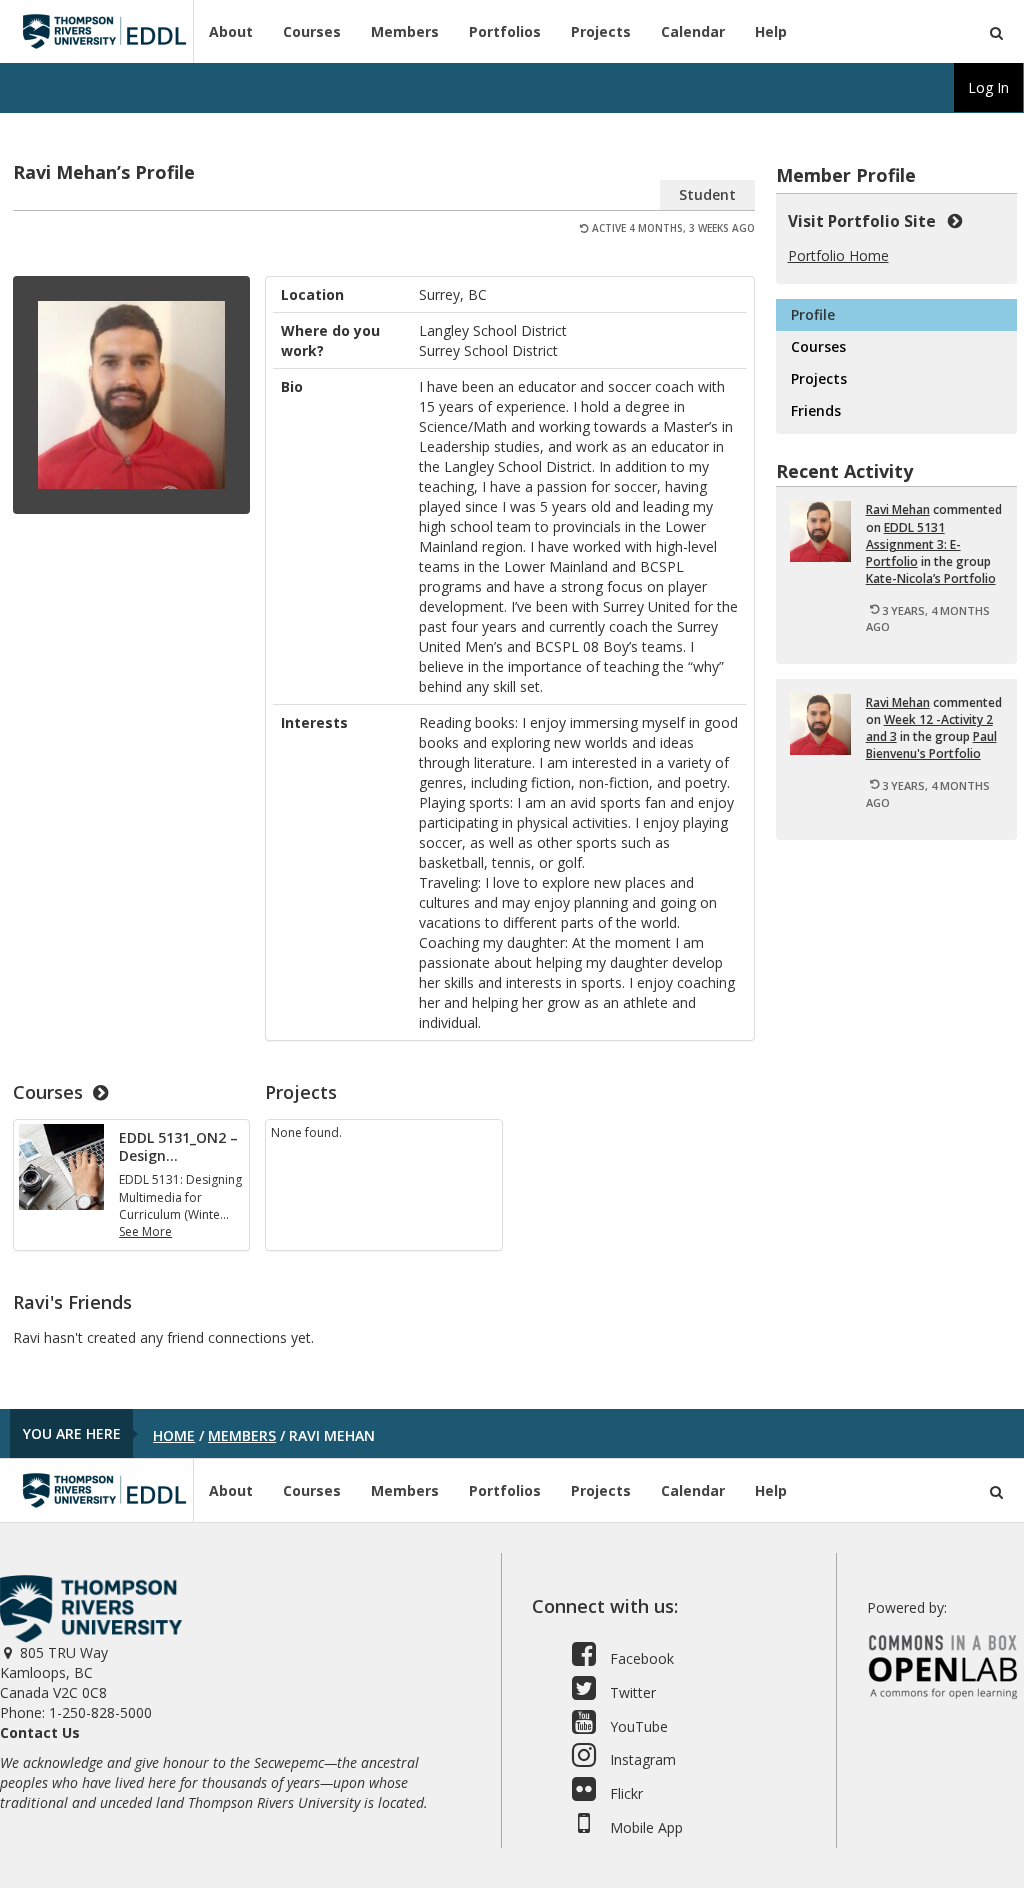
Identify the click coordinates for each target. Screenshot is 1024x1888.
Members (405, 31)
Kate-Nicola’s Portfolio (931, 578)
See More (145, 1231)
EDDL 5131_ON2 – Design (178, 1146)
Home (174, 1435)
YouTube (637, 1726)
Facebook (640, 1658)
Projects (601, 31)
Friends (816, 410)
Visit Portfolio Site (866, 221)
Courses (312, 31)
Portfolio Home (838, 255)
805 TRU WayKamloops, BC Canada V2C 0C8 (54, 1672)
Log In (988, 87)
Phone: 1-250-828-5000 (76, 1712)
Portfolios (505, 31)
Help (771, 31)
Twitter (631, 1692)
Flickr (624, 1793)
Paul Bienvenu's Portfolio (931, 745)
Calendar (693, 31)
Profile (813, 314)
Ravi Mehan (898, 509)
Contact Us (40, 1732)
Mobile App (644, 1827)
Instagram (641, 1759)
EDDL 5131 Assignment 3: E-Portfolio (913, 544)
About (231, 31)
